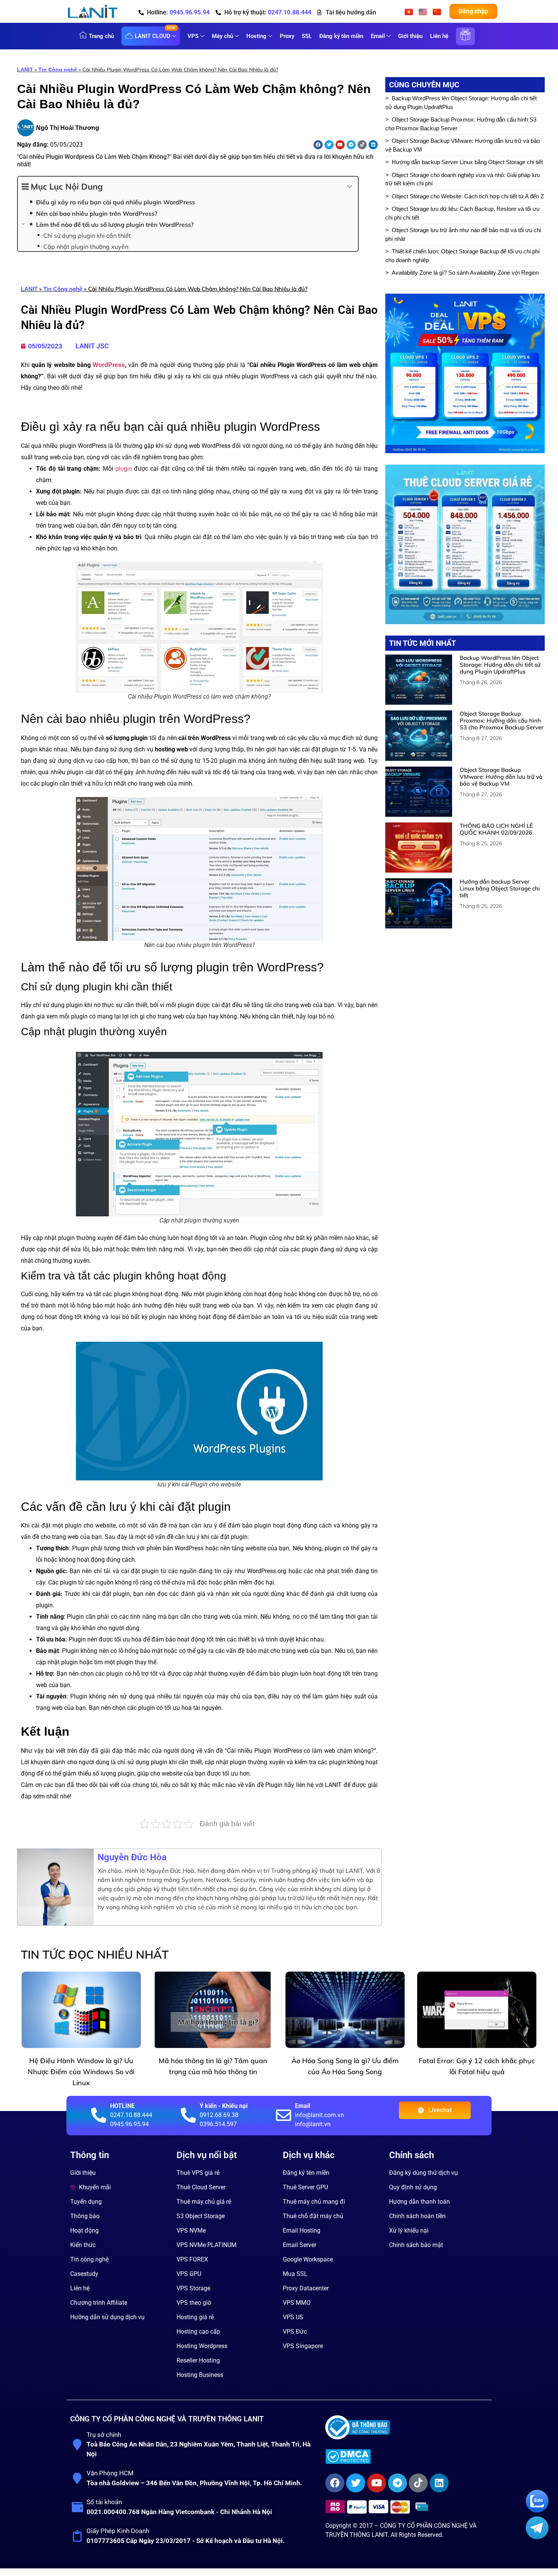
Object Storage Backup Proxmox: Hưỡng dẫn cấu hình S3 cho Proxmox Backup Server (461, 124)
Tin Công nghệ (58, 70)
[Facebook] (318, 145)
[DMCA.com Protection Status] (406, 2457)
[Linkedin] (373, 145)
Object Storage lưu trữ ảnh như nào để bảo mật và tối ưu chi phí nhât (463, 234)
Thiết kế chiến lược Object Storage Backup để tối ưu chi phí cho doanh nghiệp (463, 256)
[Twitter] (329, 145)
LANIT (25, 70)
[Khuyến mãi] (465, 40)
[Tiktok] (362, 145)
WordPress (109, 365)
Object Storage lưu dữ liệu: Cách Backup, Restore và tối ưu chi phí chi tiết (462, 213)
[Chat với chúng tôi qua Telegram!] (537, 2537)
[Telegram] (351, 145)
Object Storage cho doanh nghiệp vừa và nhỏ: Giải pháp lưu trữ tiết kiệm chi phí (463, 179)
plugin (124, 469)
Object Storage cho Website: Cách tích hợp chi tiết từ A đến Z (468, 196)
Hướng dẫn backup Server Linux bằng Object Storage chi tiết (467, 162)
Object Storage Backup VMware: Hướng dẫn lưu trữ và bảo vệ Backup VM (463, 145)
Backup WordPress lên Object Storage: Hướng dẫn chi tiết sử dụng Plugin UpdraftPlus (461, 103)
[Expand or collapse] (349, 187)
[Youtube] (340, 145)
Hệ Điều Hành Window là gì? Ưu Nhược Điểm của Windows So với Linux (81, 2072)
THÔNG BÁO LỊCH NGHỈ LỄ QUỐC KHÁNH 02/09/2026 (496, 829)
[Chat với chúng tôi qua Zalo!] (537, 2510)
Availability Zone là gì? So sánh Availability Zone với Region (465, 273)
